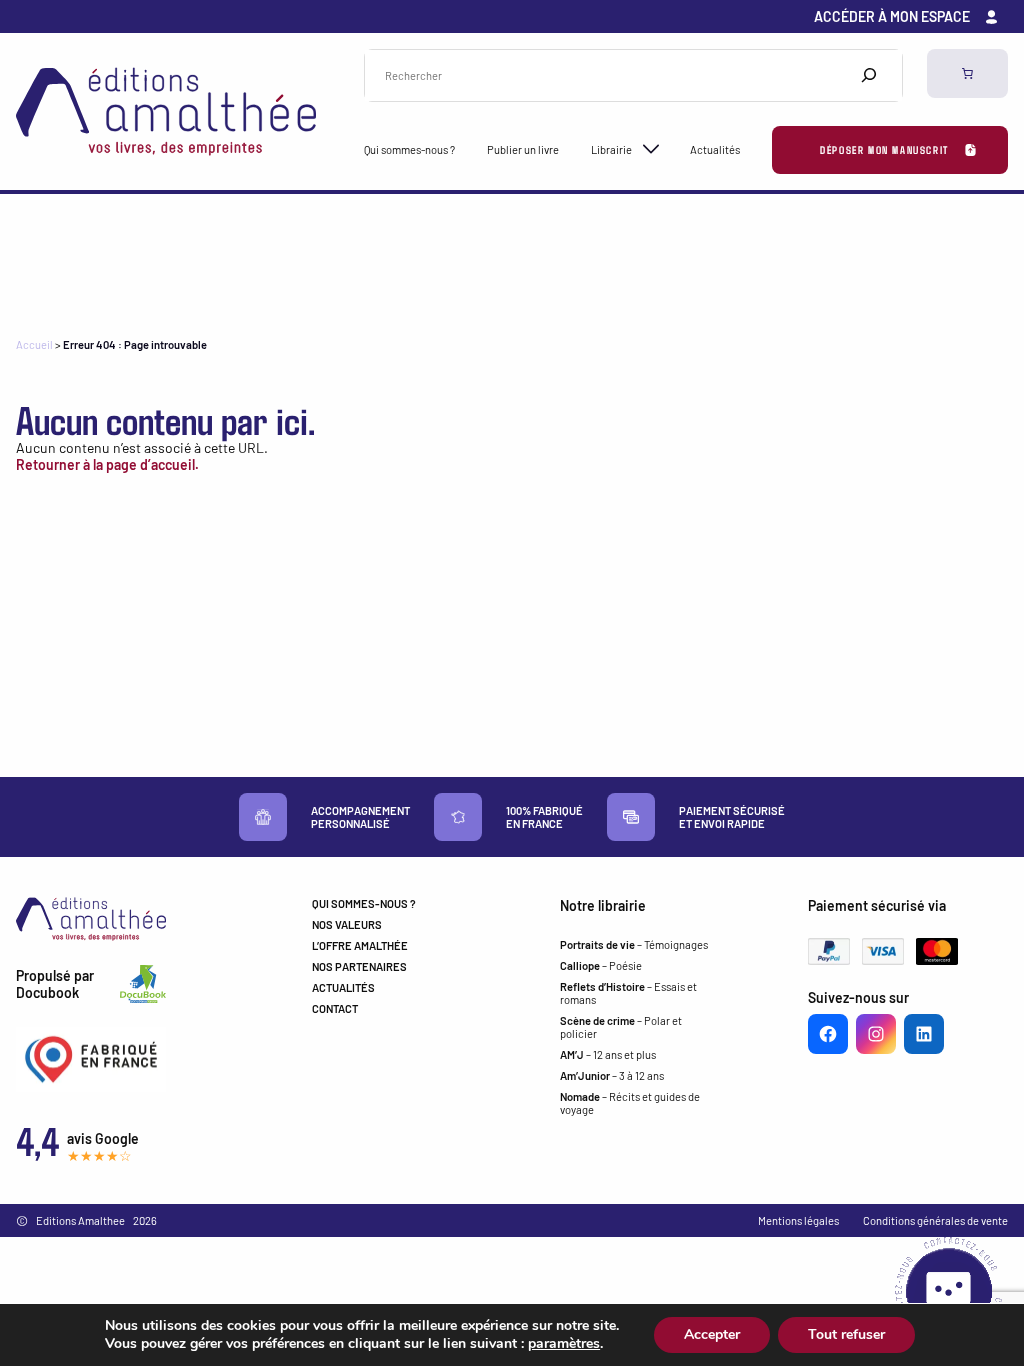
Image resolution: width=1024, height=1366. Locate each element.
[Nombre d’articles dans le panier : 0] (967, 73)
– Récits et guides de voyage (630, 1103)
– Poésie (601, 965)
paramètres (564, 1344)
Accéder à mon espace (892, 16)
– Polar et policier (621, 1027)
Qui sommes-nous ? (409, 149)
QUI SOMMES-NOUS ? (364, 903)
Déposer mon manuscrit (884, 149)
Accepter (712, 1334)
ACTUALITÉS (343, 987)
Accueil (34, 344)
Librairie (611, 149)
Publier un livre (523, 149)
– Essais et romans (628, 993)
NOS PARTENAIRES (359, 966)
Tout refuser (846, 1334)
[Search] (869, 75)
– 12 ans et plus (608, 1054)
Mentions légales (798, 1220)
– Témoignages (634, 944)
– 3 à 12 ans (612, 1075)
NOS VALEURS (347, 924)
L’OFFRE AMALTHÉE (360, 945)
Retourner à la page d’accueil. (107, 464)
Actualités (715, 149)
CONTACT (335, 1008)
